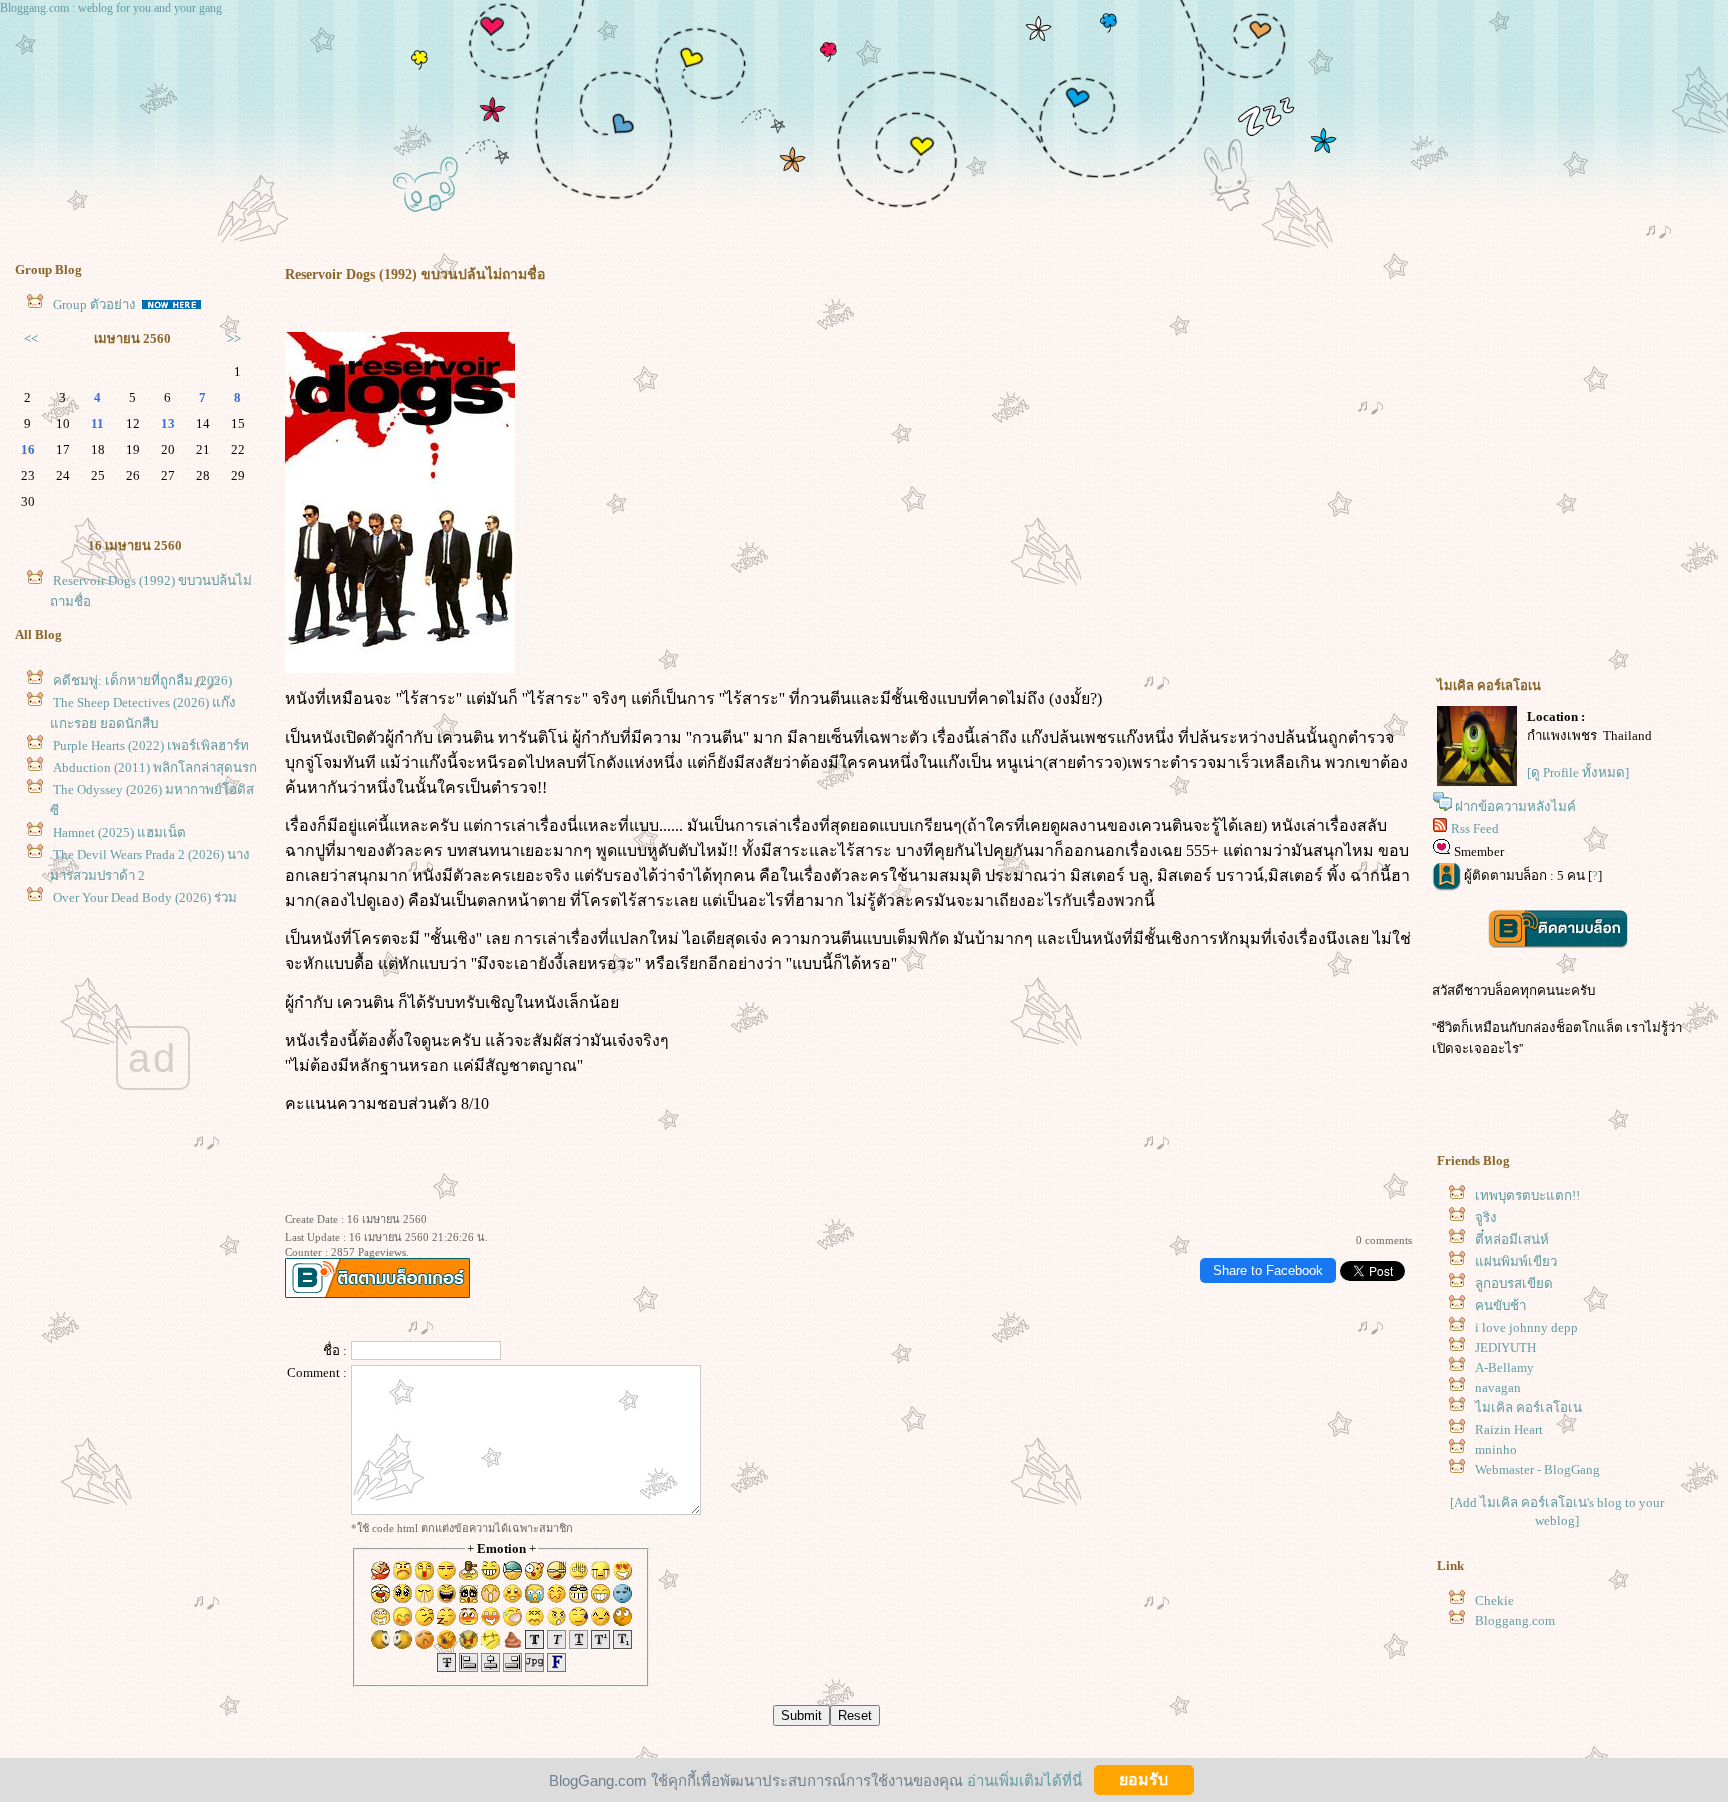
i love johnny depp (1526, 1327)
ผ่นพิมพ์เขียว (1516, 1261)
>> (234, 338)
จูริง (1486, 1217)
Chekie (1494, 1600)
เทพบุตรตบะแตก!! (1527, 1195)
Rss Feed (1475, 828)
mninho (1496, 1449)
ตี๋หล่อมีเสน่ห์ (1512, 1239)
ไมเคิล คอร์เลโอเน (1528, 1407)
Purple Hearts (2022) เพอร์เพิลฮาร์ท (151, 745)
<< (31, 338)
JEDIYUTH (1505, 1347)
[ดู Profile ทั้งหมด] (1578, 772)
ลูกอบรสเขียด (1514, 1283)
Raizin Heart (1509, 1429)
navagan (1498, 1387)
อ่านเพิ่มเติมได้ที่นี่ (1024, 1779)
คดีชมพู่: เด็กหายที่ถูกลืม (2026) (142, 680)
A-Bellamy (1504, 1367)
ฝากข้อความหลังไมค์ (1515, 806)
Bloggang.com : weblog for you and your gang (111, 8)
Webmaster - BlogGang (1537, 1469)
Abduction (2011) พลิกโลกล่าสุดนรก (155, 767)
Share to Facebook (1268, 1270)
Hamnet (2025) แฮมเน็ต (119, 832)
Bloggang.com (1515, 1620)
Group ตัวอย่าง (96, 304)
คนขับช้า (1500, 1305)
